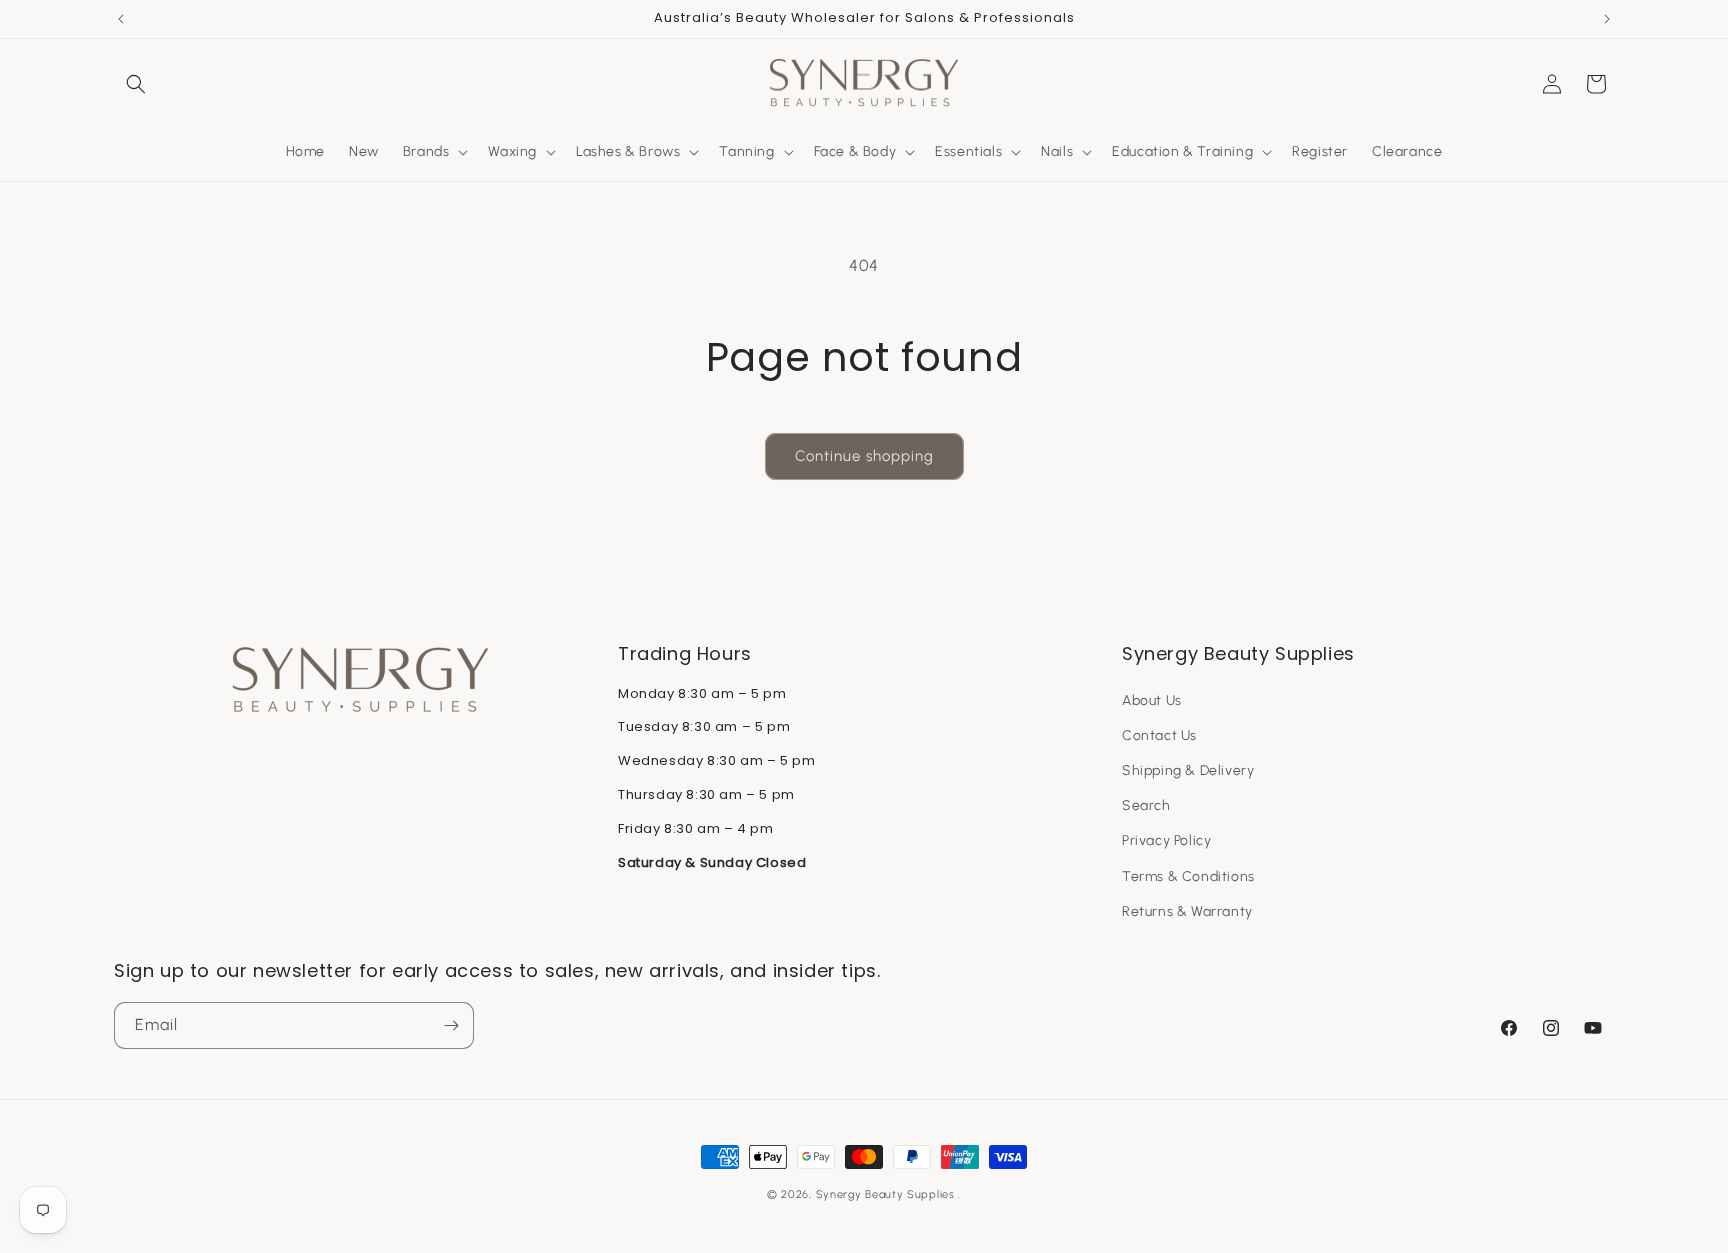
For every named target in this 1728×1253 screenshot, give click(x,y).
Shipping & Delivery (1188, 770)
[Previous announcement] (121, 19)
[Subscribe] (451, 1025)
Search (1146, 805)
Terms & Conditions (1188, 876)
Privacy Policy (1166, 840)
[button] (136, 84)
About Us (1152, 700)
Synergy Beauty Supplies (885, 1194)
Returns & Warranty (1187, 911)
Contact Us (1159, 735)
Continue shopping (864, 456)
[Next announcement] (1607, 19)
